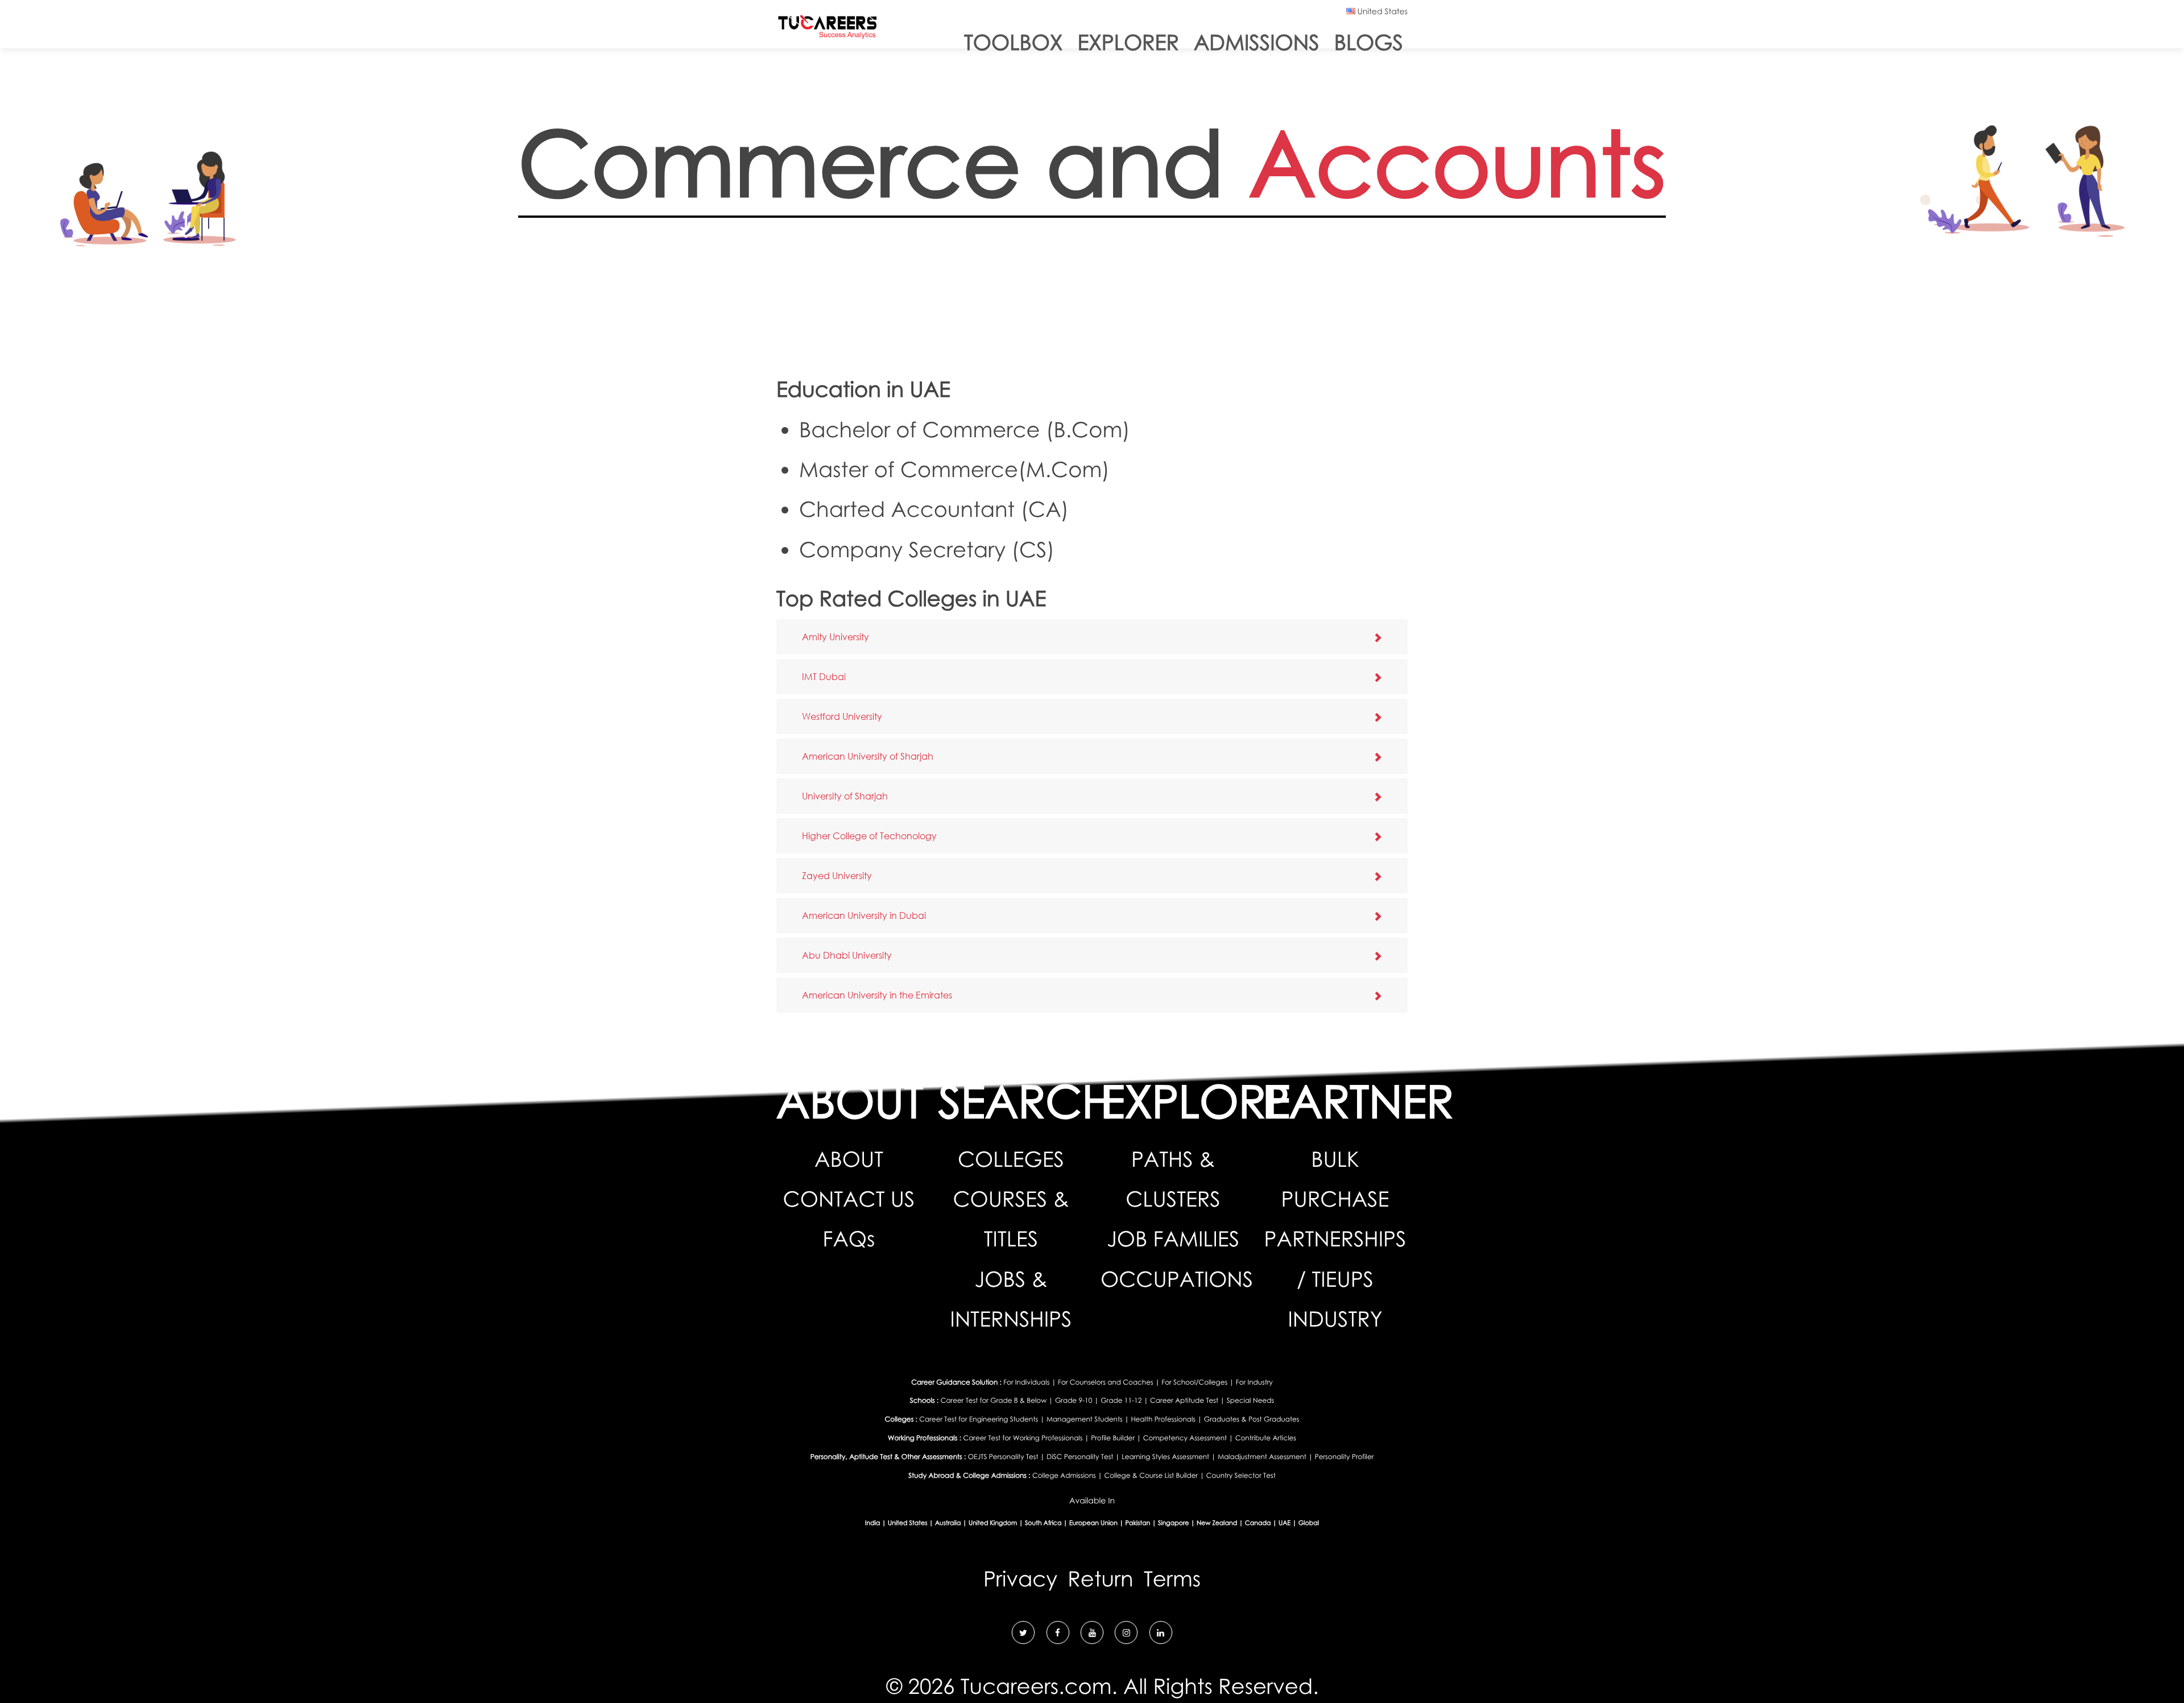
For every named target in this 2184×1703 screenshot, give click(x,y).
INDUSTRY (1335, 1319)
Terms (1172, 1579)
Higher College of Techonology (869, 836)
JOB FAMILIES (1173, 1239)
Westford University (842, 716)
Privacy (1020, 1579)
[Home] (828, 29)
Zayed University (837, 875)
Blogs (1369, 42)
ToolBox (1013, 42)
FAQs (849, 1239)
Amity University (835, 637)
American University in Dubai (864, 915)
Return (1100, 1579)
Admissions (1257, 42)
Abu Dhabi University (847, 955)
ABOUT (849, 1159)
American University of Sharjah (868, 756)
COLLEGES (1011, 1159)
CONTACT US (849, 1199)
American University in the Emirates (877, 995)
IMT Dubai (824, 676)
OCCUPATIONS (1177, 1279)
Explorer (1128, 42)
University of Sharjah (845, 796)
